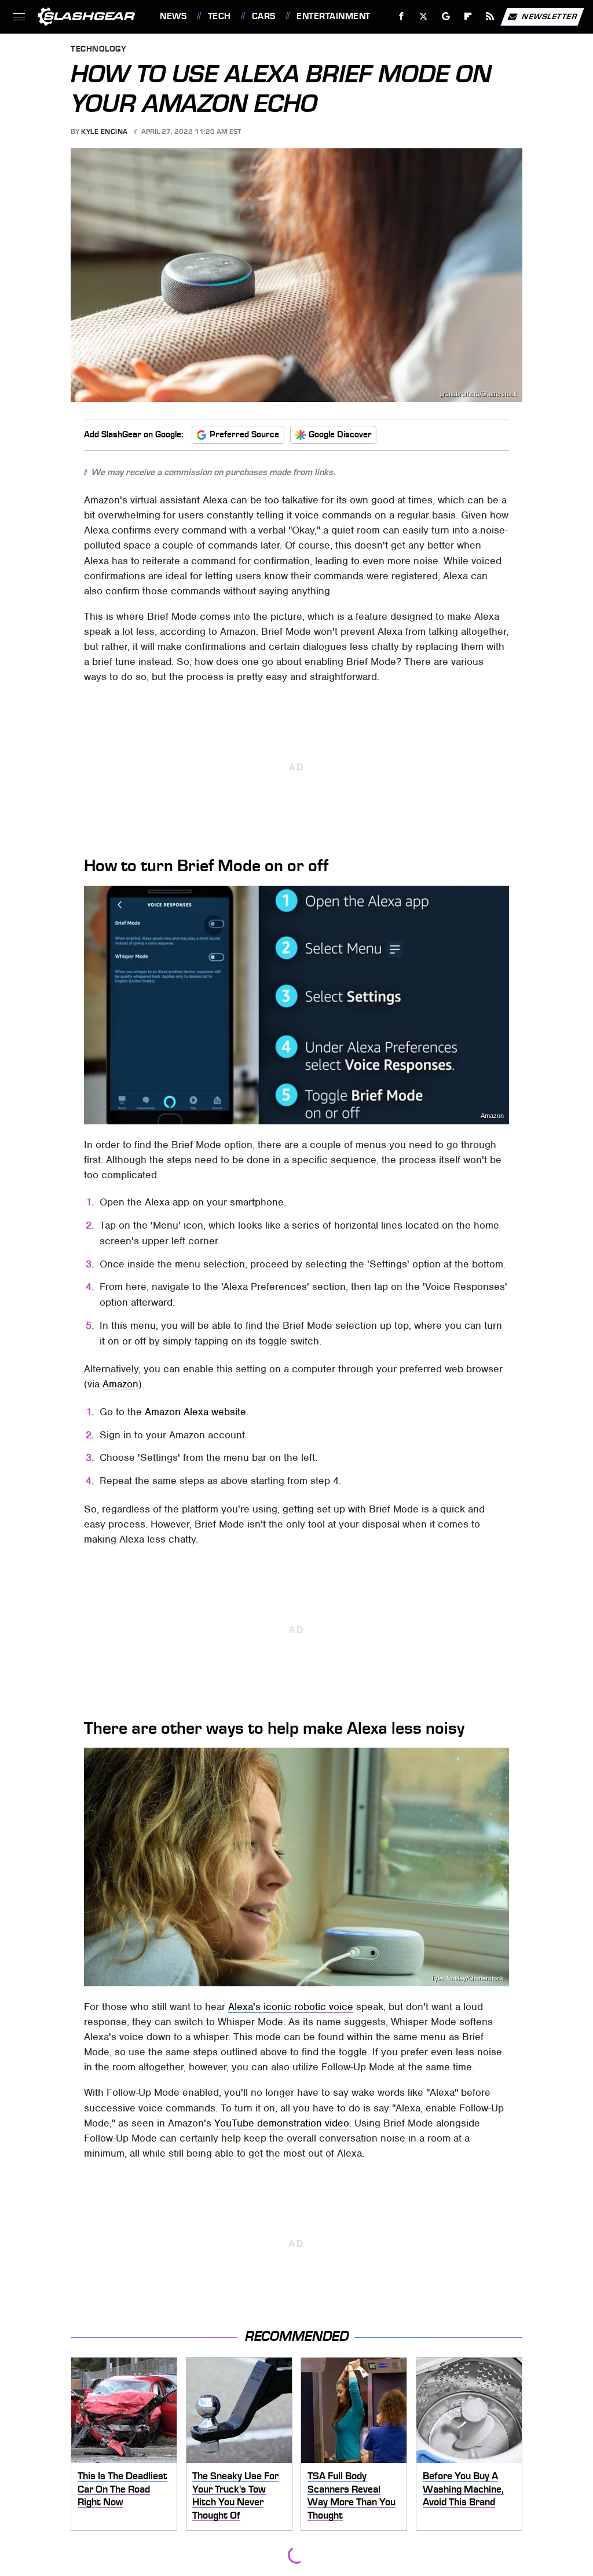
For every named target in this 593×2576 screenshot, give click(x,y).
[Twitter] (424, 17)
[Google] (446, 17)
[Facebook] (402, 17)
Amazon (492, 1116)
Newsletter (550, 16)
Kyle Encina (105, 131)
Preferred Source (244, 434)
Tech (219, 16)
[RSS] (490, 17)
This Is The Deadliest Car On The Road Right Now (122, 2489)
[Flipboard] (468, 17)
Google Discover (340, 434)
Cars (264, 16)
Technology (98, 50)
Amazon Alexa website (195, 1412)
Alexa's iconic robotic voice (291, 2007)
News (173, 16)
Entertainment (333, 16)
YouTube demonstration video (282, 2123)
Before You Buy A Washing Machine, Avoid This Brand (463, 2489)
